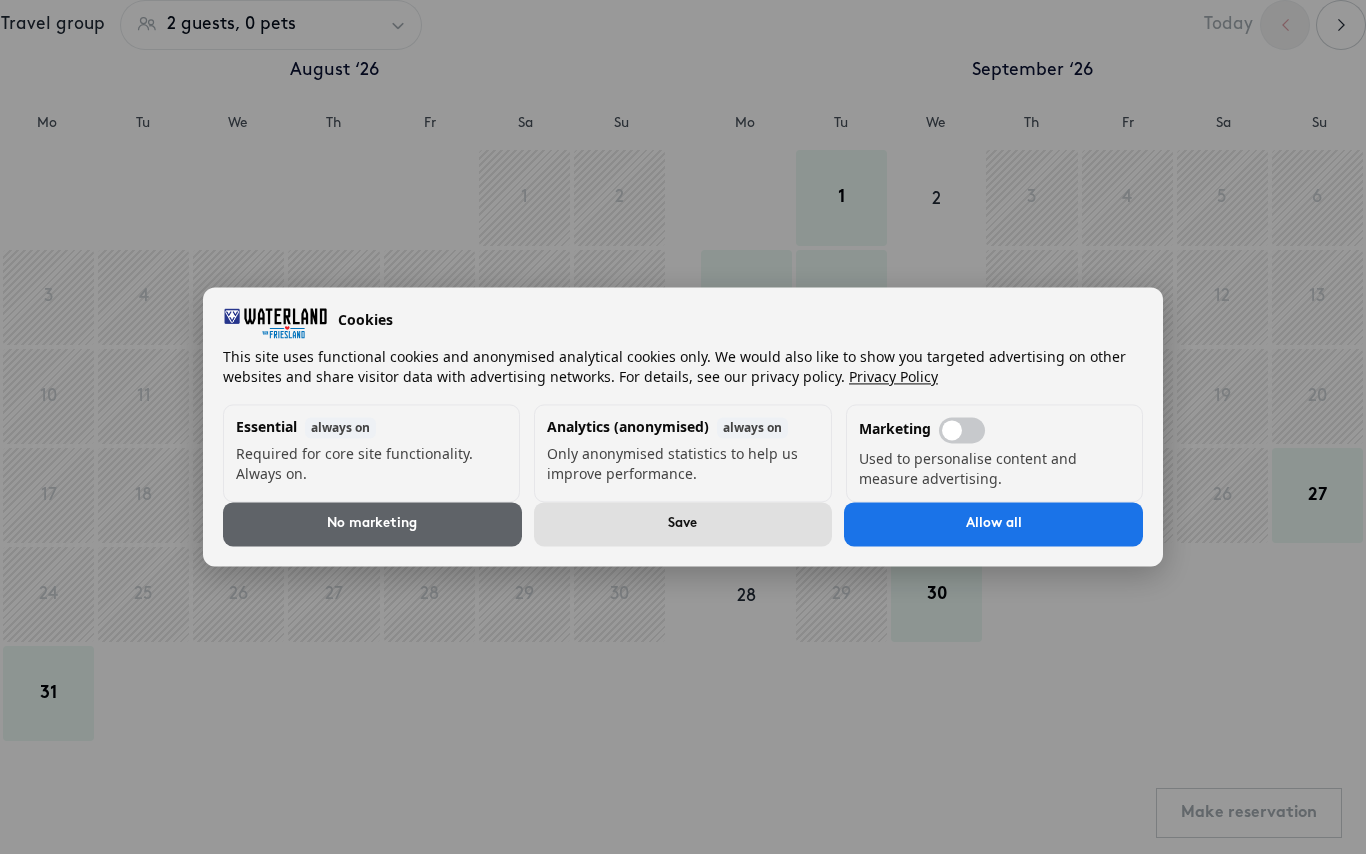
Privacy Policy (893, 377)
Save (682, 524)
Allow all (994, 524)
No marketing (372, 524)
